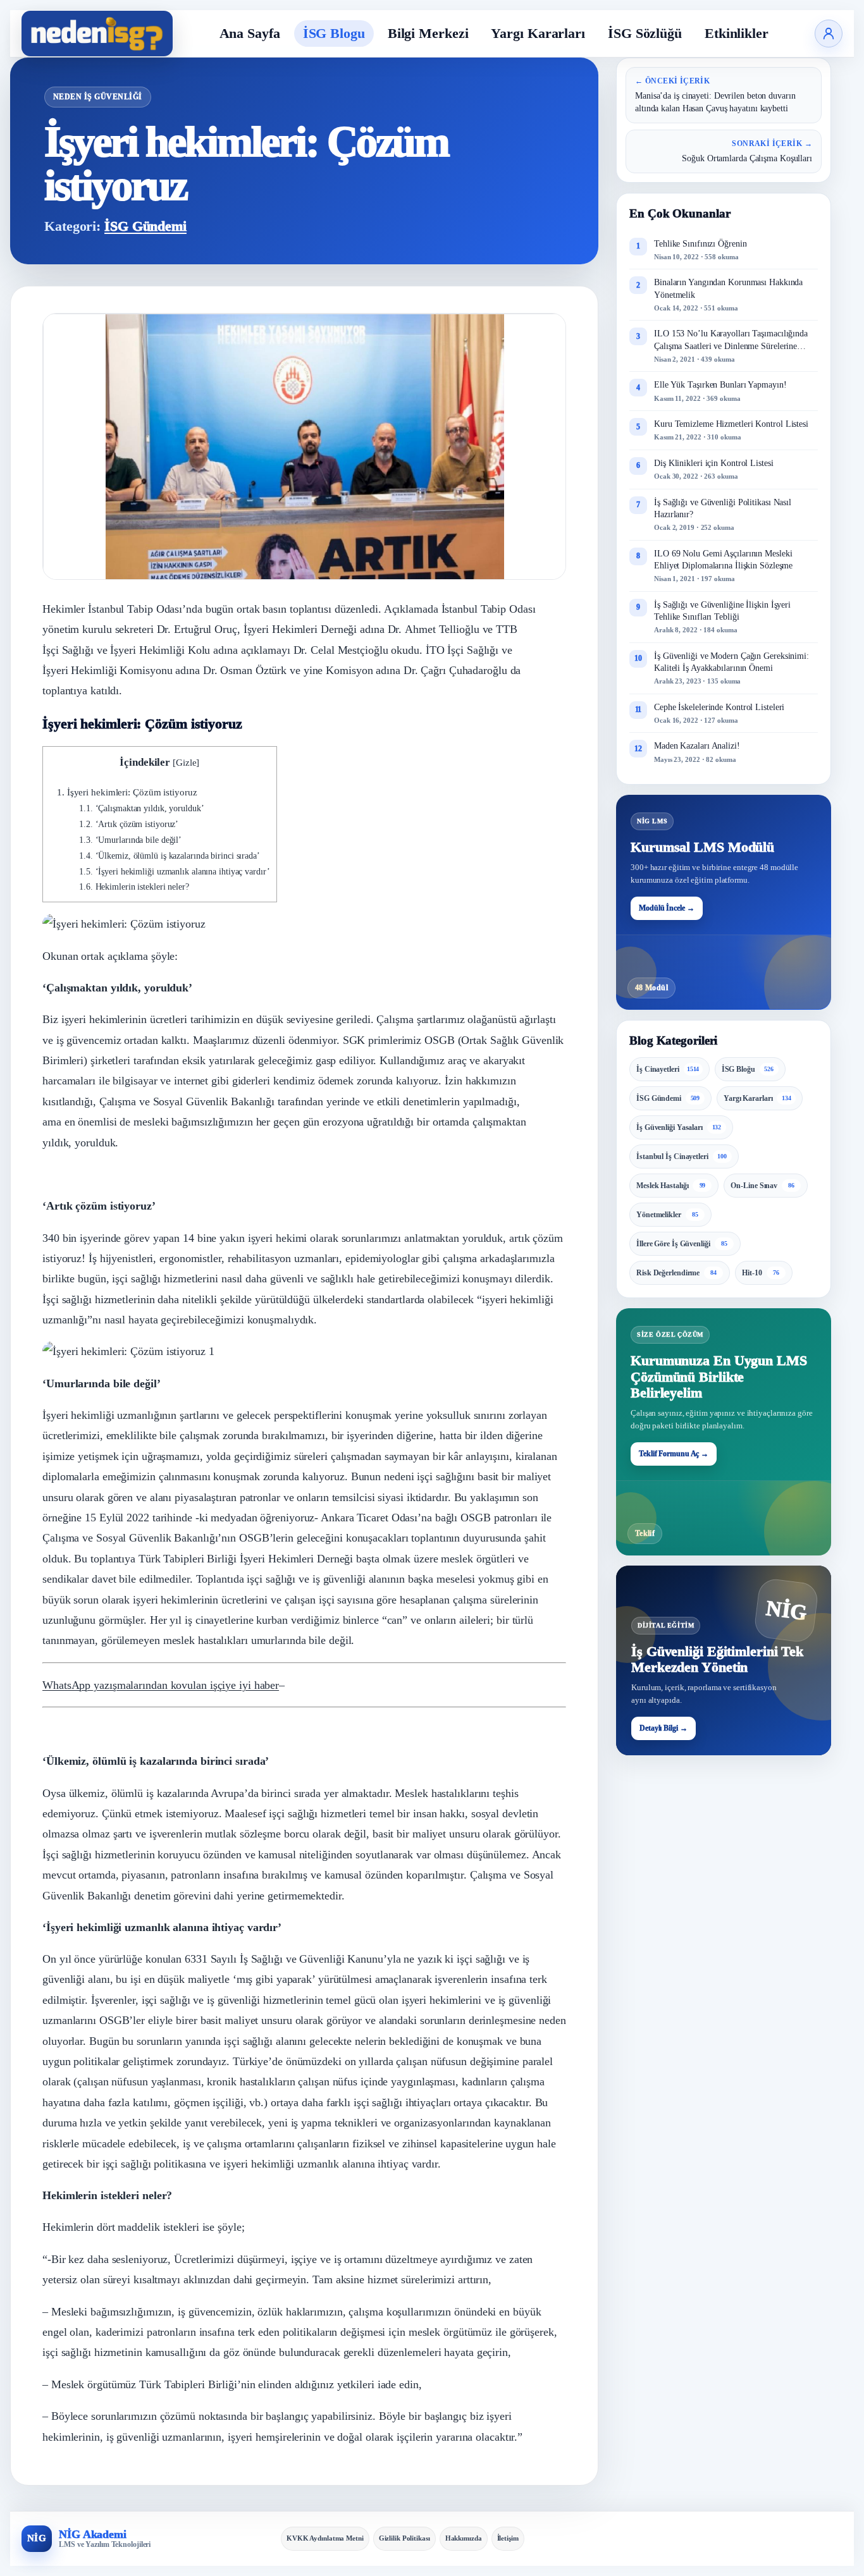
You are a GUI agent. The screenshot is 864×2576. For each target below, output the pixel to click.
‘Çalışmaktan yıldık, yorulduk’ (142, 808)
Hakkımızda (464, 2538)
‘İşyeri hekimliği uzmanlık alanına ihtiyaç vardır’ (175, 872)
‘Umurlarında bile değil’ (130, 840)
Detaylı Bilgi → (663, 1728)
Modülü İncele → (667, 907)
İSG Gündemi (145, 226)
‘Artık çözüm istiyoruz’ (129, 824)
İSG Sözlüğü (645, 33)
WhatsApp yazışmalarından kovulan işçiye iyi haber (161, 1685)
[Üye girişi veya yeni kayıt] (829, 34)
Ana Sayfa (250, 33)
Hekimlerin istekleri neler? (134, 887)
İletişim (508, 2538)
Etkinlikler (737, 33)
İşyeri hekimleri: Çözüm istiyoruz (127, 792)
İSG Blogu (334, 33)
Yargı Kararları (538, 33)
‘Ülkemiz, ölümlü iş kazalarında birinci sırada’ (170, 856)
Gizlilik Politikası (404, 2538)
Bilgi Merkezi (428, 33)
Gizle (186, 762)
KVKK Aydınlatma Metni (325, 2538)
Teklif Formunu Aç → (674, 1454)
